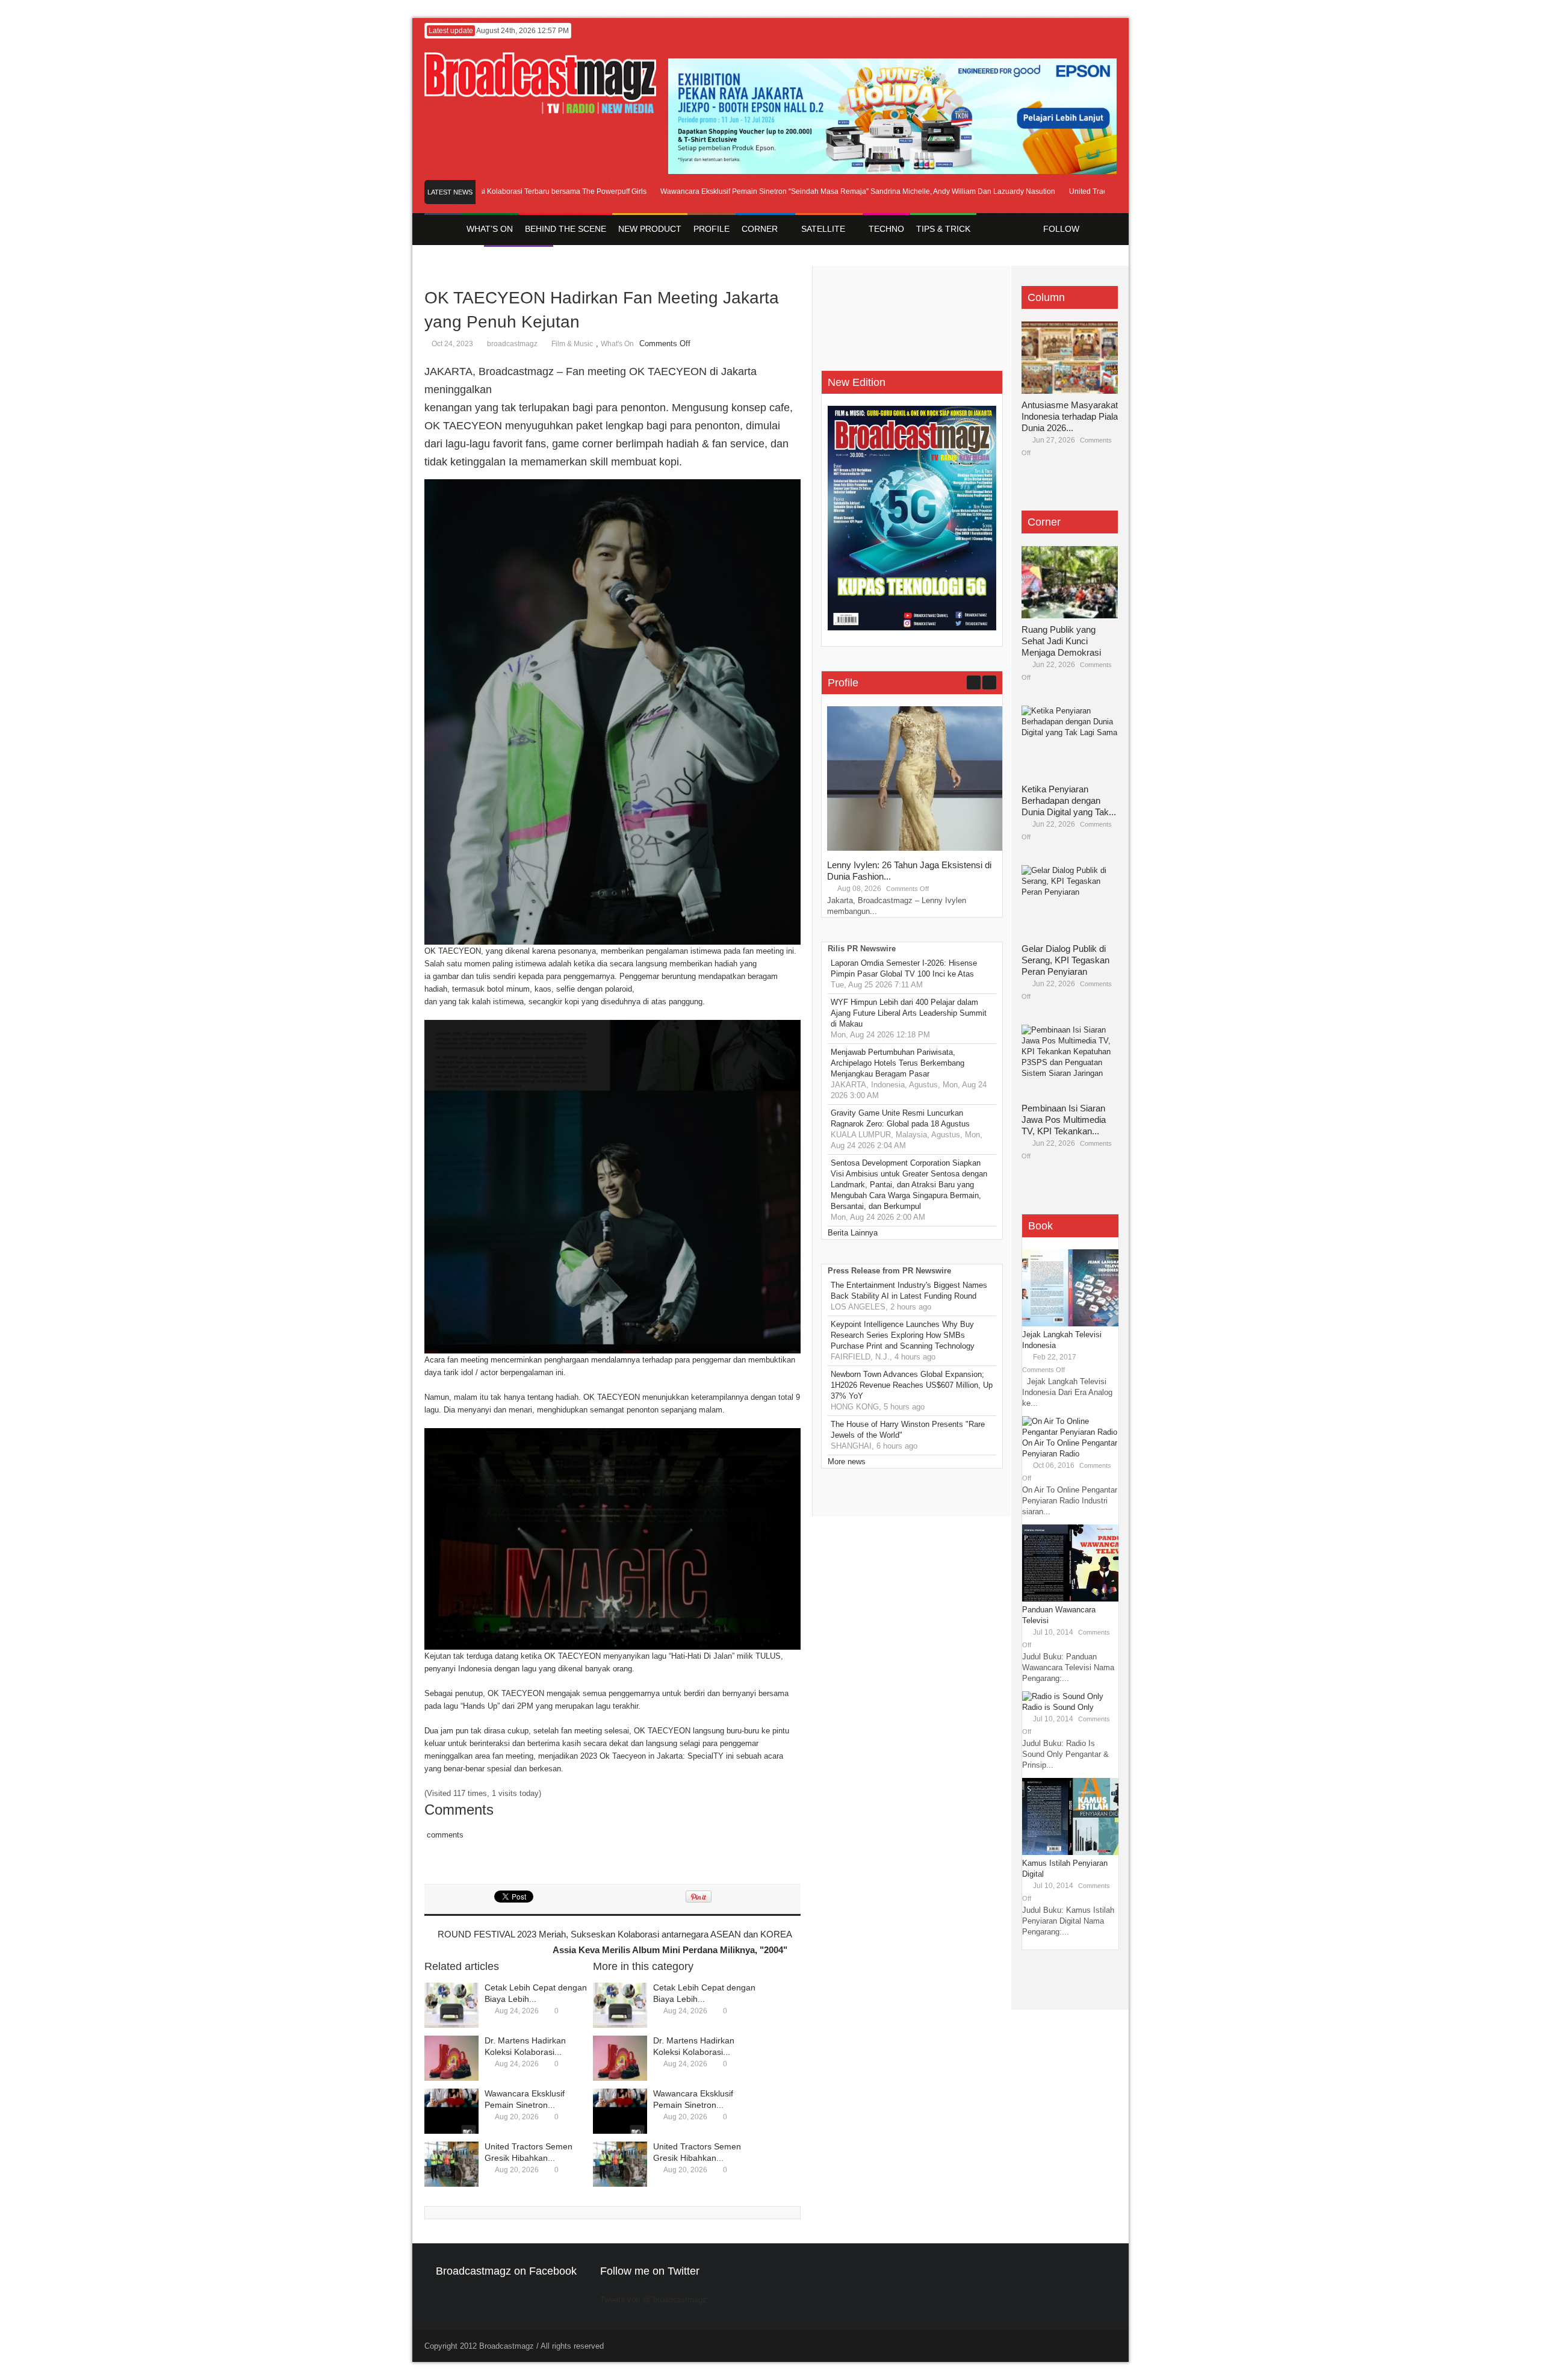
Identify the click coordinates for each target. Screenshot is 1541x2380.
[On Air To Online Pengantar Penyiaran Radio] (1070, 1432)
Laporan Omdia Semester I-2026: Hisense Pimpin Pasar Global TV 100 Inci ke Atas (904, 968)
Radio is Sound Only (1058, 1707)
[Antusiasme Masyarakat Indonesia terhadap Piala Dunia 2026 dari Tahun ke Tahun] (1070, 358)
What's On (617, 344)
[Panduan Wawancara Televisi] (1070, 1599)
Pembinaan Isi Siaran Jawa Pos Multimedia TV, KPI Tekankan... (1064, 1120)
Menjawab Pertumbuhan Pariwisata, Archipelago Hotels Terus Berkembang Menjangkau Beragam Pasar (898, 1063)
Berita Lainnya (853, 1233)
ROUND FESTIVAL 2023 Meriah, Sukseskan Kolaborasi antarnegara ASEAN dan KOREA (615, 1934)
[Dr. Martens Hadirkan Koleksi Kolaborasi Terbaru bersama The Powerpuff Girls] (451, 2058)
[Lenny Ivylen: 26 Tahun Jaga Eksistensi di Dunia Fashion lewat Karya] (917, 848)
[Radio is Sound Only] (1063, 1696)
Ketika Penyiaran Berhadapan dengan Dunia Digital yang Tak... (1069, 800)
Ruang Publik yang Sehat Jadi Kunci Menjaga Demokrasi (1061, 641)
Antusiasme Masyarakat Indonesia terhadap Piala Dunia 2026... (1070, 416)
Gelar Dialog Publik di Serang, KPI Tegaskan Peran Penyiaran (1065, 960)
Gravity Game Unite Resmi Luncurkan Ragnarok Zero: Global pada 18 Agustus (900, 1118)
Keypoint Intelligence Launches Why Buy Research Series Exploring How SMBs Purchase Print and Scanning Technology (903, 1335)
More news (847, 1462)
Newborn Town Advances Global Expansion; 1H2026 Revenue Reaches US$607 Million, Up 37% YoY (912, 1385)
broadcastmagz (512, 344)
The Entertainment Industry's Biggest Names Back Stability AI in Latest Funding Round (909, 1291)
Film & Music (572, 344)
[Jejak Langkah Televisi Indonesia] (1070, 1324)
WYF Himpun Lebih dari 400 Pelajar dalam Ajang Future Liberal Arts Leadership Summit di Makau (909, 1013)
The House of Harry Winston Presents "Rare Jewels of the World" (908, 1430)
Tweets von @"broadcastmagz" (655, 2300)
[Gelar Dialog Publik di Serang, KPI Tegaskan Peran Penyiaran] (1070, 901)
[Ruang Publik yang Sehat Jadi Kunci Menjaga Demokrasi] (1070, 582)
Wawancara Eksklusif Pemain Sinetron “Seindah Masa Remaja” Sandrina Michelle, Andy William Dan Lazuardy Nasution (810, 191)
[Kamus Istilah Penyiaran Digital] (1070, 1852)
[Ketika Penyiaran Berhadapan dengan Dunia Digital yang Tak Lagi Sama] (1070, 742)
